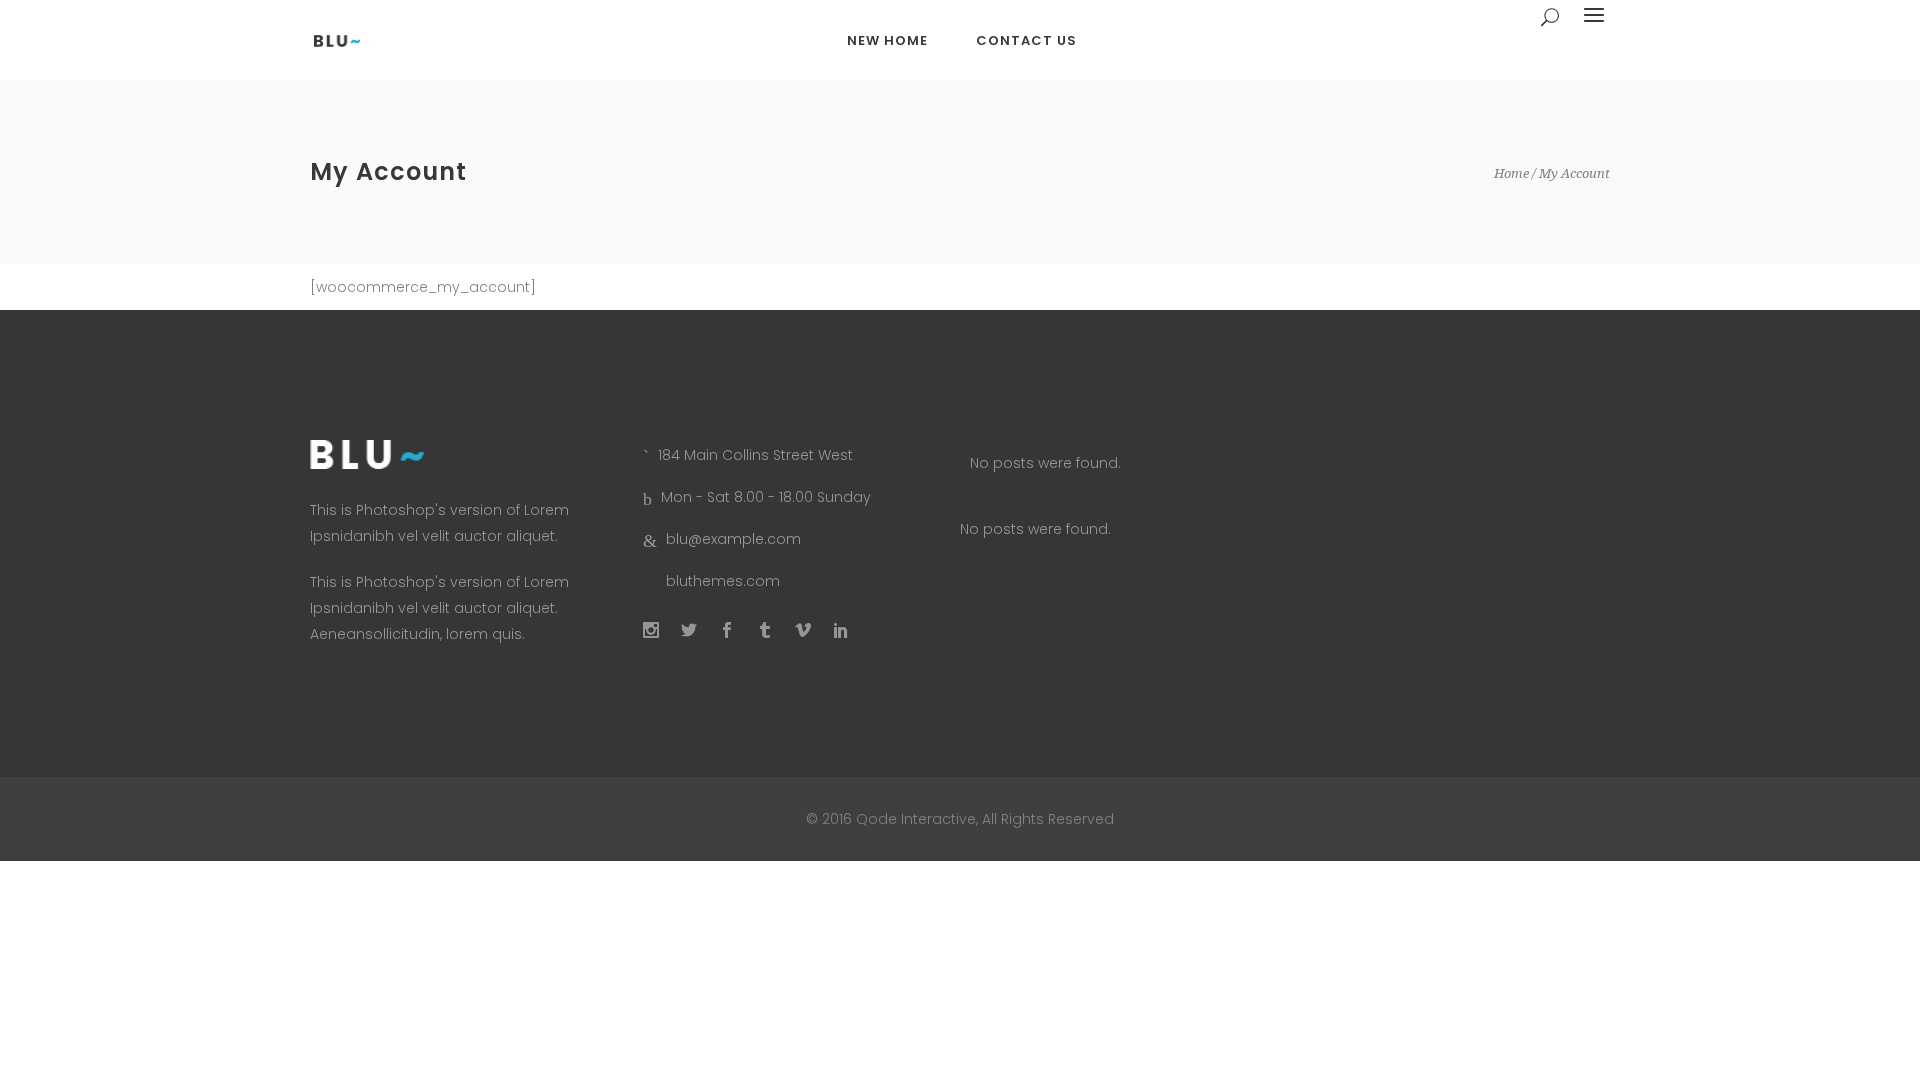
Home (1511, 173)
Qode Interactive (914, 819)
